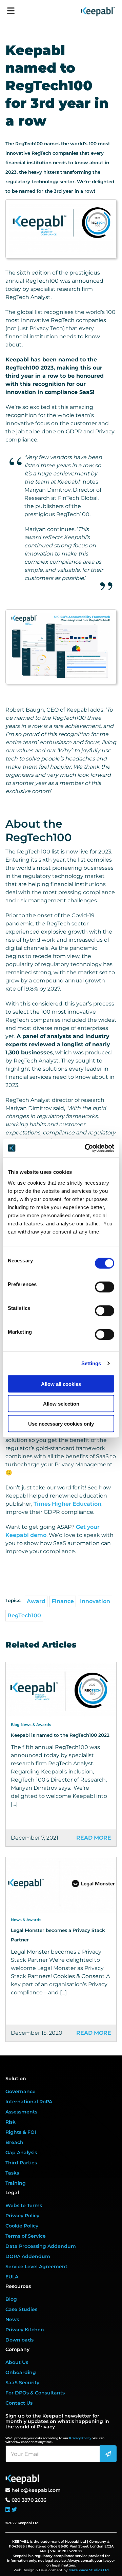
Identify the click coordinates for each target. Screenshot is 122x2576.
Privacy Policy (22, 2216)
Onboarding (21, 2372)
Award (36, 1601)
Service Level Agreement (36, 2267)
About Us (17, 2362)
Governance (21, 2091)
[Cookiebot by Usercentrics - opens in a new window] (86, 1148)
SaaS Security (22, 2383)
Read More (94, 1838)
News (12, 2319)
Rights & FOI (21, 2132)
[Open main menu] (11, 8)
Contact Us (19, 2403)
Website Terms (24, 2205)
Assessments (21, 2112)
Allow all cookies (61, 1384)
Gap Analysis (21, 2152)
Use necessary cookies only (61, 1423)
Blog (11, 2299)
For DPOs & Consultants (35, 2393)
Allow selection (61, 1404)
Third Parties (21, 2163)
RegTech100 (24, 1615)
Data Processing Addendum (41, 2246)
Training (16, 2183)
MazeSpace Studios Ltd (89, 2570)
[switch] (105, 1287)
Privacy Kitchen (25, 2330)
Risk (11, 2122)
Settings (91, 1363)
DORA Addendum (28, 2256)
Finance (63, 1601)
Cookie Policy (22, 2226)
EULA (12, 2277)
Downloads (19, 2340)
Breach (14, 2142)
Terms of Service (26, 2236)
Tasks (12, 2173)
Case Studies (21, 2309)
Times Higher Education (67, 1504)
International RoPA (29, 2102)
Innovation (95, 1601)
